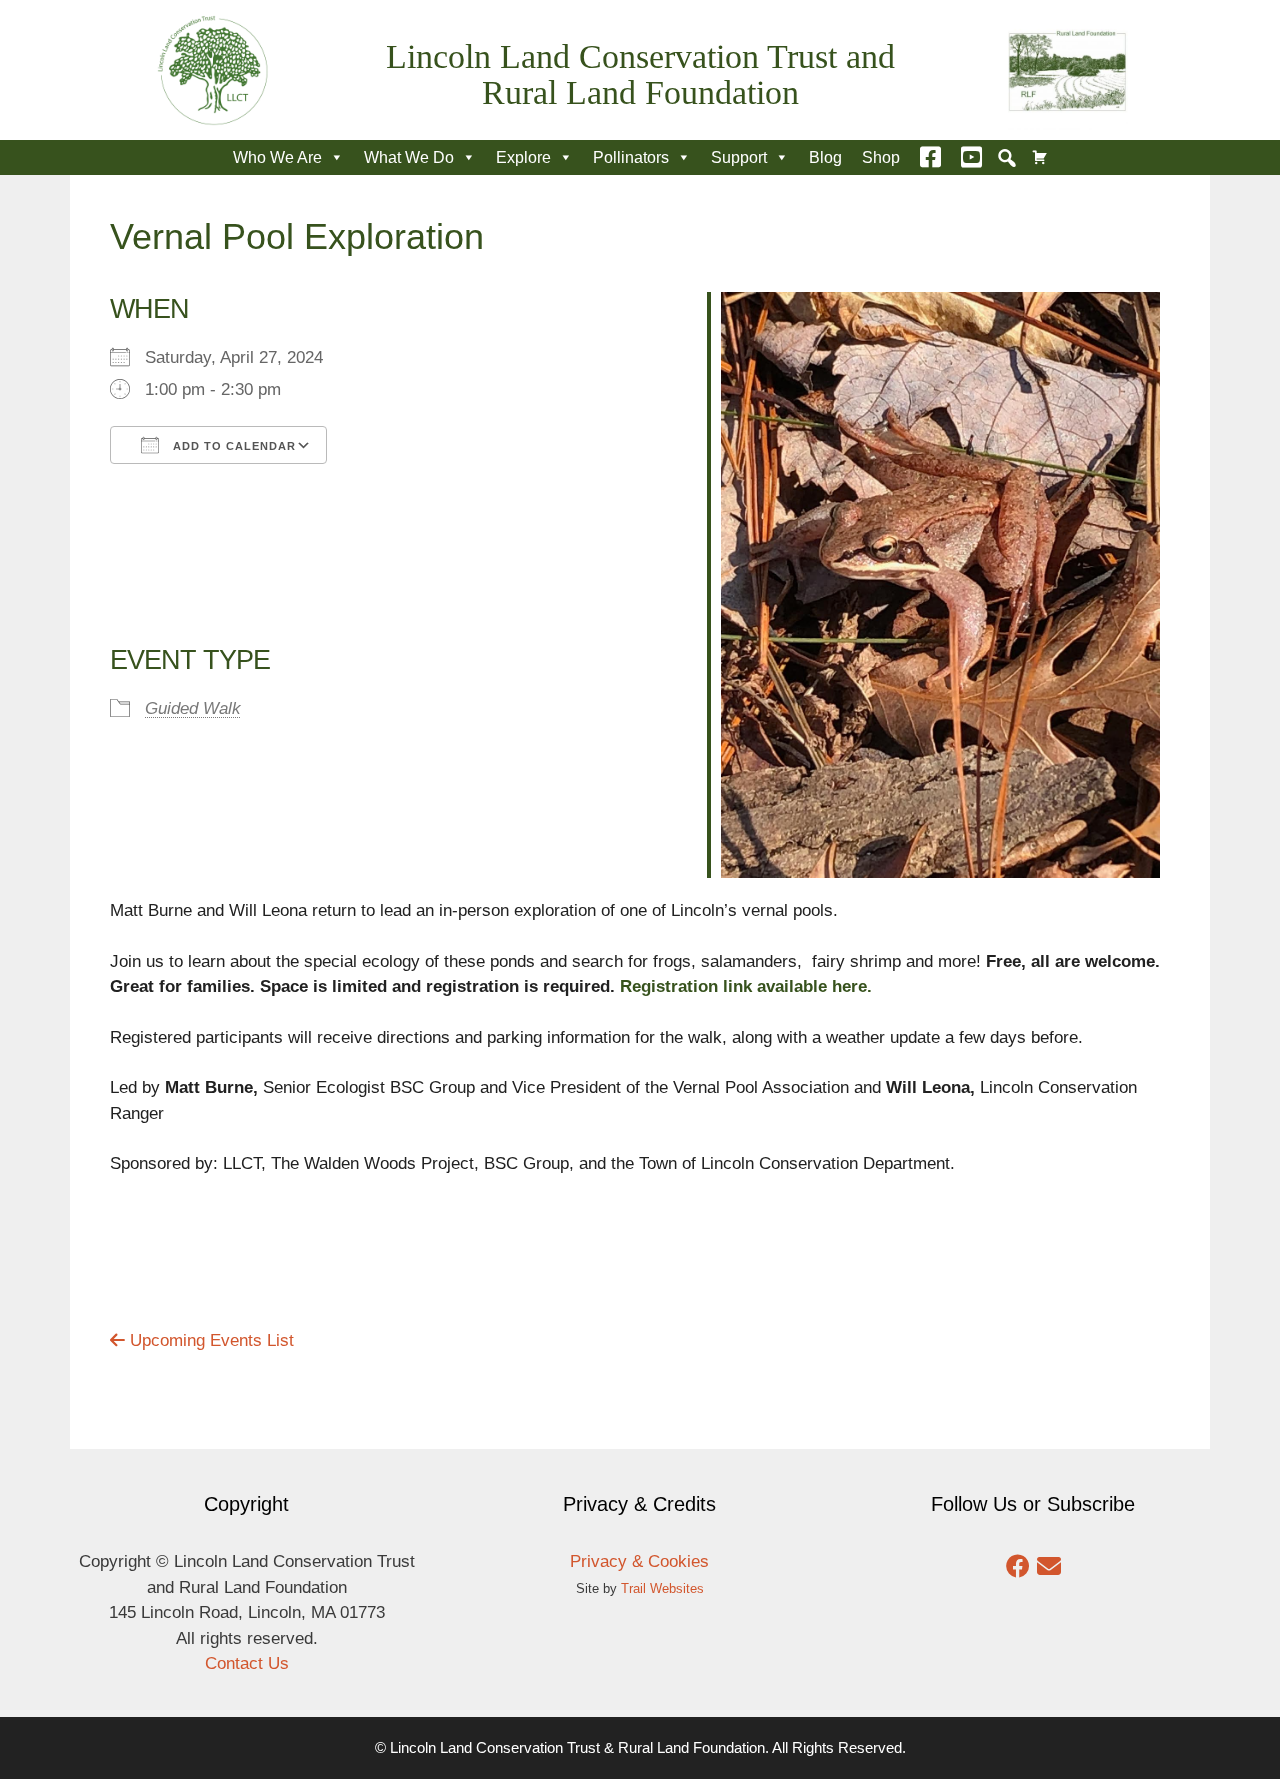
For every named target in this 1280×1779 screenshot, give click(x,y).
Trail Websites (662, 1588)
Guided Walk (193, 708)
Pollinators (631, 157)
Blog (825, 157)
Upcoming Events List (209, 1340)
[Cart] (1040, 157)
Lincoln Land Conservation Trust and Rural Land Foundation (640, 74)
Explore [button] (523, 157)
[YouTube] (971, 157)
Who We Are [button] (277, 157)
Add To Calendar (232, 446)
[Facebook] (930, 157)
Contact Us (247, 1663)
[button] (1007, 158)
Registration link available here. (746, 986)
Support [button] (739, 157)
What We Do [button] (409, 157)
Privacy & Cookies (639, 1561)
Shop (881, 157)
